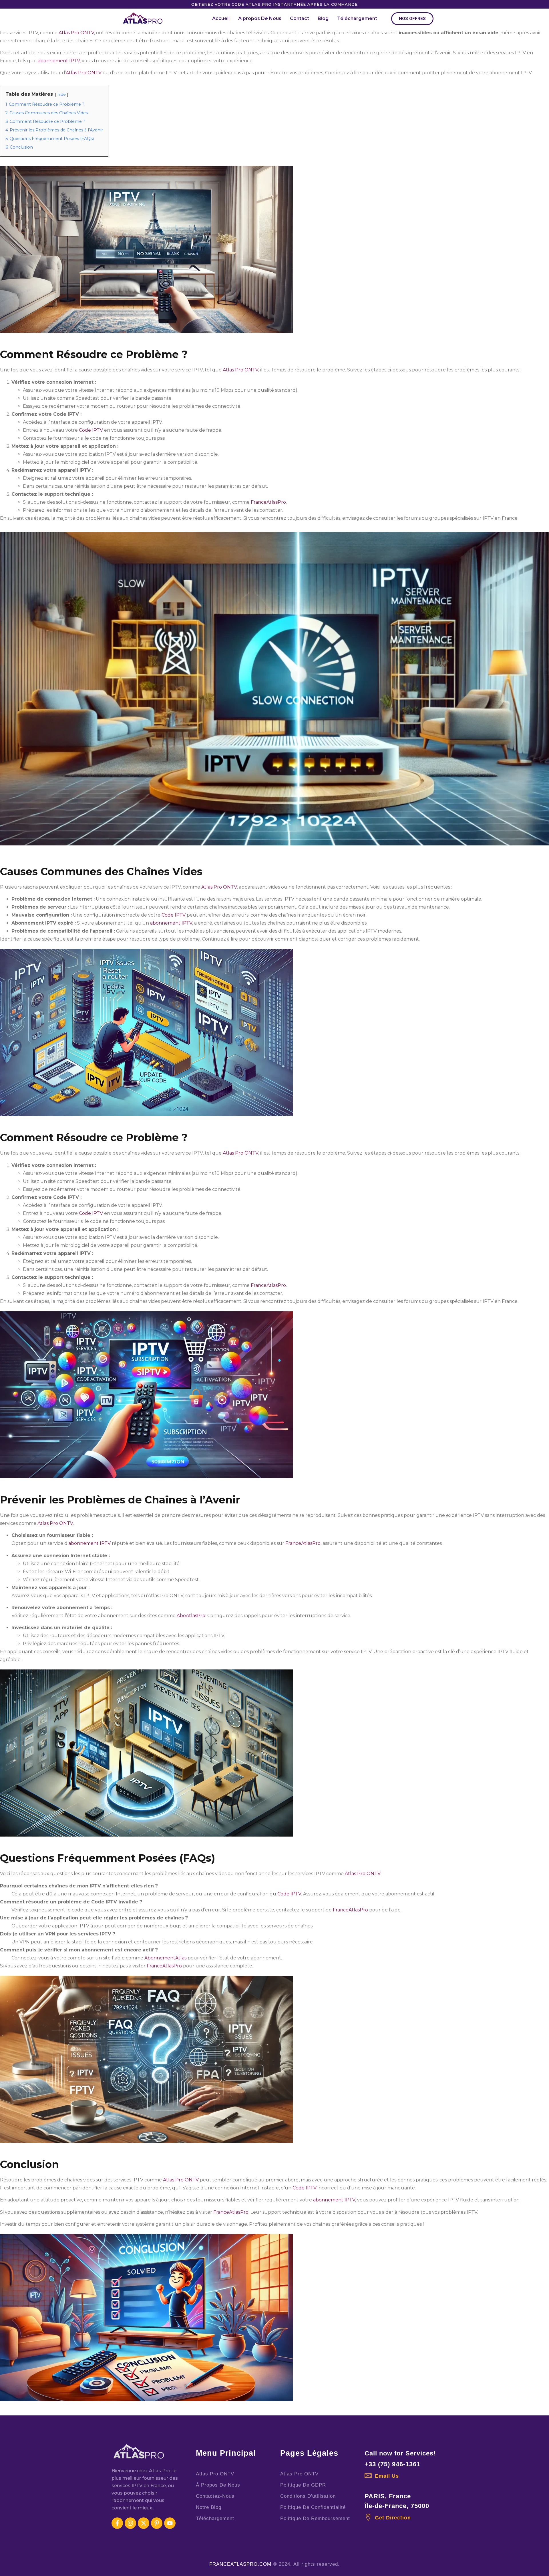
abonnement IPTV (59, 61)
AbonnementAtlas (165, 1958)
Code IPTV (91, 430)
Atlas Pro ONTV (76, 33)
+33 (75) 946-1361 (392, 2464)
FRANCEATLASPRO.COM (240, 2564)
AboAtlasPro (191, 1616)
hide (62, 94)
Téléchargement (357, 18)
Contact (300, 18)
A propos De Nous (260, 18)
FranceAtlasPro (268, 502)
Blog (323, 18)
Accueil (221, 18)
